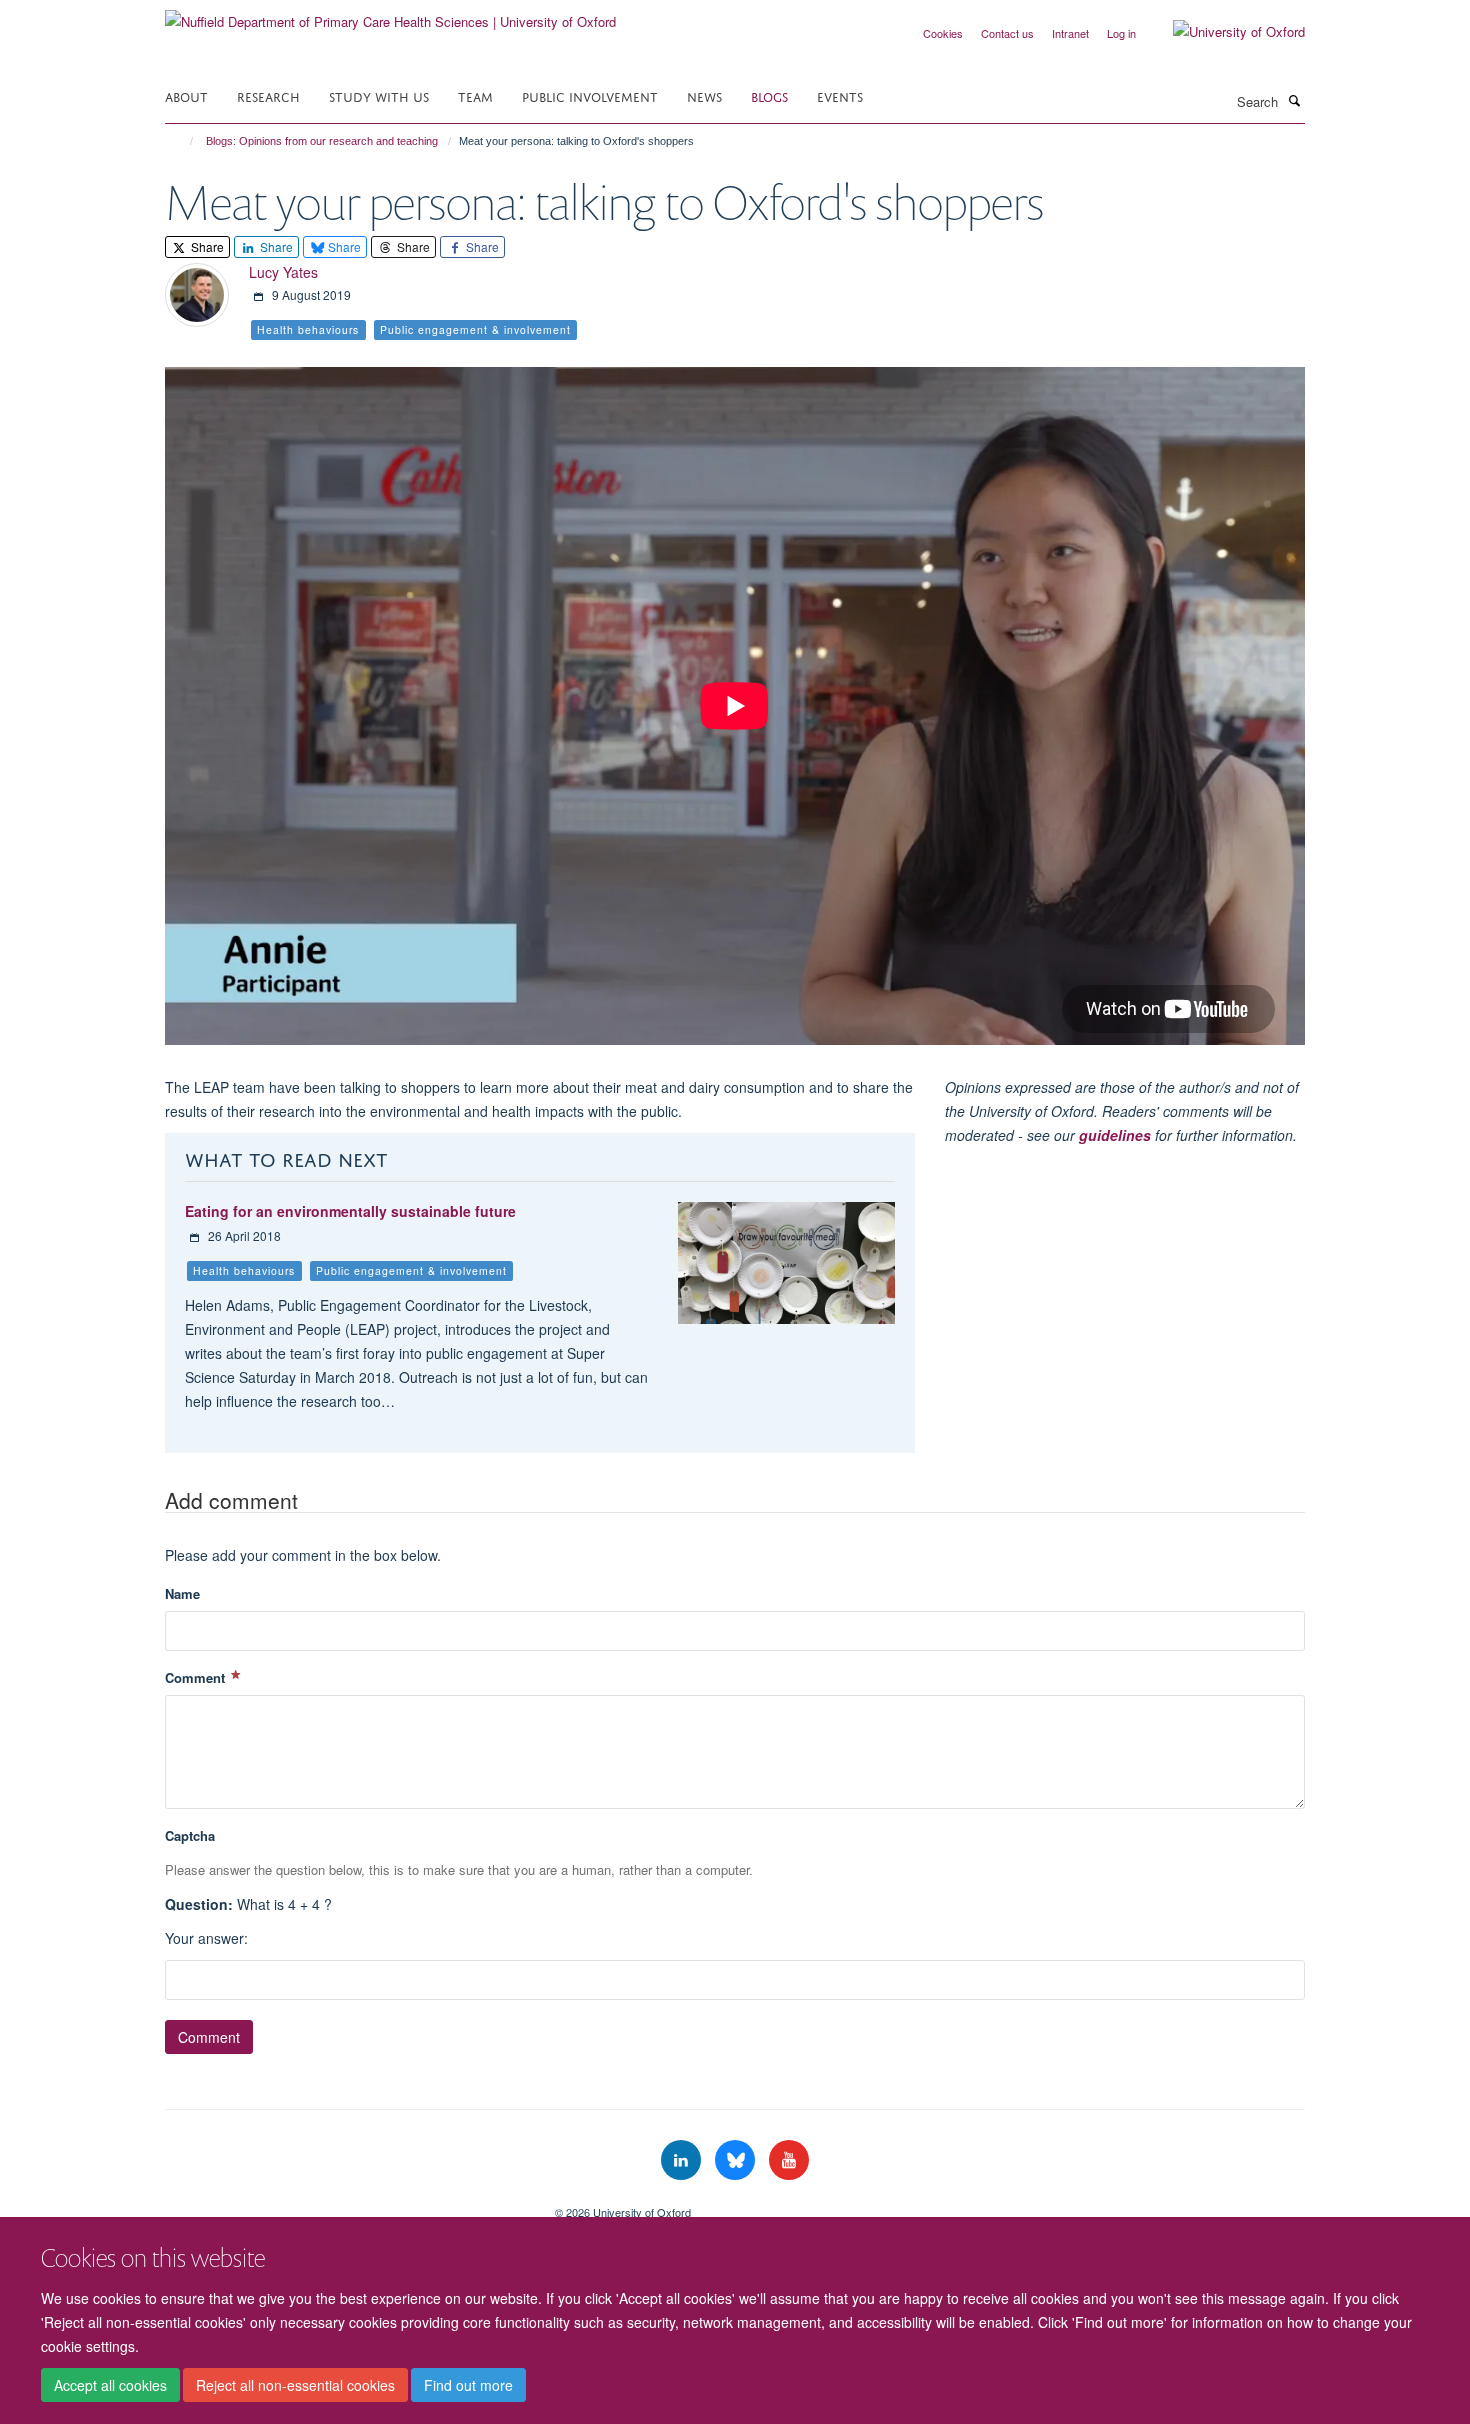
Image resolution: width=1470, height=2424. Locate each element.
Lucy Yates (283, 272)
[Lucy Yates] (197, 292)
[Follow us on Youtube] (789, 2160)
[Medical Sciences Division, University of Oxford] (345, 2205)
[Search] (1294, 100)
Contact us (1007, 33)
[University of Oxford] (1224, 32)
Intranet (1070, 33)
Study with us (379, 95)
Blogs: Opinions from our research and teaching (322, 141)
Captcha (190, 1835)
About (186, 95)
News (704, 95)
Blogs (769, 95)
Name (182, 1593)
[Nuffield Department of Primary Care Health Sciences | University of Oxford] (390, 14)
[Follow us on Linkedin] (683, 2160)
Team (475, 95)
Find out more (468, 2385)
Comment (197, 1677)
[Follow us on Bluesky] (737, 2160)
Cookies (943, 33)
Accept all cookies (110, 2385)
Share (206, 246)
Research (268, 95)
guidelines (1115, 1135)
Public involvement (590, 95)
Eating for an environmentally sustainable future (350, 1211)
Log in (1121, 33)
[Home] (182, 141)
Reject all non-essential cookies (295, 2385)
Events (840, 95)
